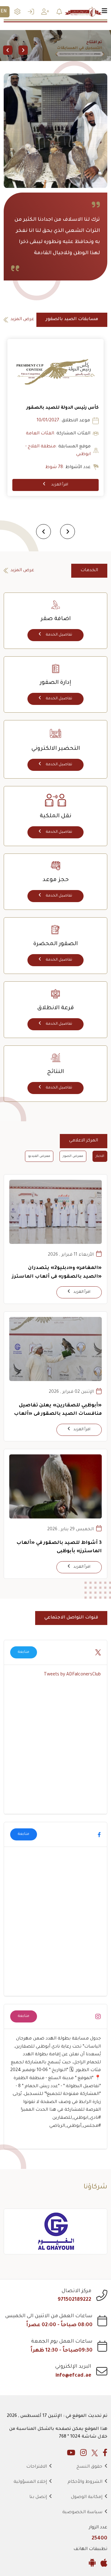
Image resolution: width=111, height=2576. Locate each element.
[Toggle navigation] (105, 12)
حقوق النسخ (89, 2467)
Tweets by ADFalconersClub (72, 1675)
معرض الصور (73, 1156)
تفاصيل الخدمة (59, 635)
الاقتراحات (37, 2467)
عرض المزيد (22, 319)
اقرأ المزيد (59, 485)
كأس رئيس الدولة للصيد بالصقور (63, 408)
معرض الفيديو (39, 1156)
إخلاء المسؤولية (30, 2482)
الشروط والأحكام (85, 2482)
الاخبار (100, 1156)
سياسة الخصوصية (82, 2513)
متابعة (24, 1652)
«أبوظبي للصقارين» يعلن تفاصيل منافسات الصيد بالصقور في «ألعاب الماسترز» (58, 1414)
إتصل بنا (38, 2497)
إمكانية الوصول (87, 2497)
